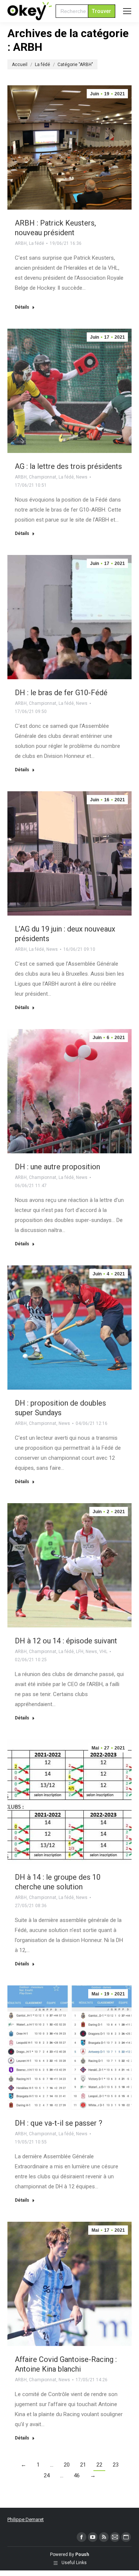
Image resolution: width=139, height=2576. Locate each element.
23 (116, 2465)
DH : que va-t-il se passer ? (59, 2123)
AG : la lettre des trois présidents (68, 466)
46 (77, 2475)
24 (47, 2475)
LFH (80, 1652)
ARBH (21, 243)
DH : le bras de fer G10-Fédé (61, 693)
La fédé (37, 243)
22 (99, 2465)
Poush (82, 2554)
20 (67, 2465)
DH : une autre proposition (57, 1167)
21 (83, 2465)
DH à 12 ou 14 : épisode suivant (66, 1641)
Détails (22, 307)
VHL (103, 1652)
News (82, 477)
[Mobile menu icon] (127, 11)
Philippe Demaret (26, 2519)
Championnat (43, 477)
